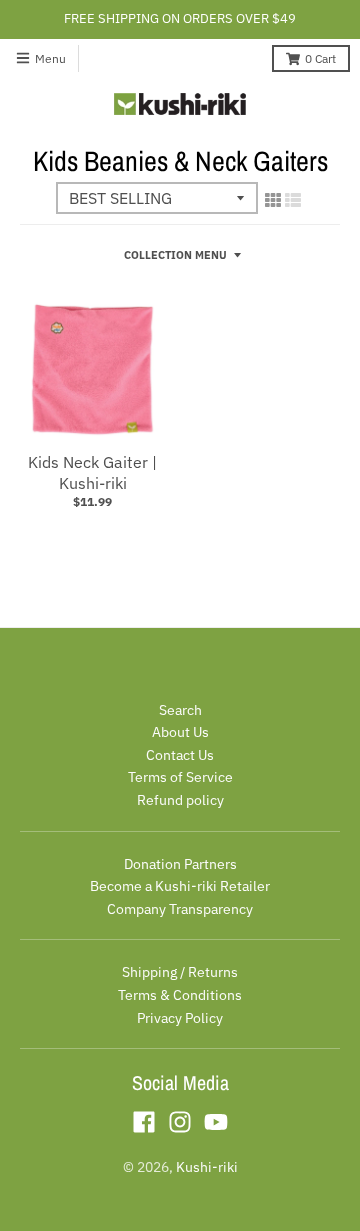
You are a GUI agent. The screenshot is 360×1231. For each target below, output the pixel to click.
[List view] (293, 200)
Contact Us (180, 755)
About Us (180, 732)
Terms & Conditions (180, 995)
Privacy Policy (180, 1018)
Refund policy (180, 800)
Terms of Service (180, 777)
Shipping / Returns (180, 972)
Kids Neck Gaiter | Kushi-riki (92, 472)
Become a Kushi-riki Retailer (180, 886)
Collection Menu (175, 255)
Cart (320, 58)
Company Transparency (180, 909)
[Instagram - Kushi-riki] (180, 1122)
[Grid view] (273, 200)
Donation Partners (180, 864)
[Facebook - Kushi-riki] (144, 1122)
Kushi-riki (207, 1167)
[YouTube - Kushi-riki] (216, 1122)
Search (180, 710)
